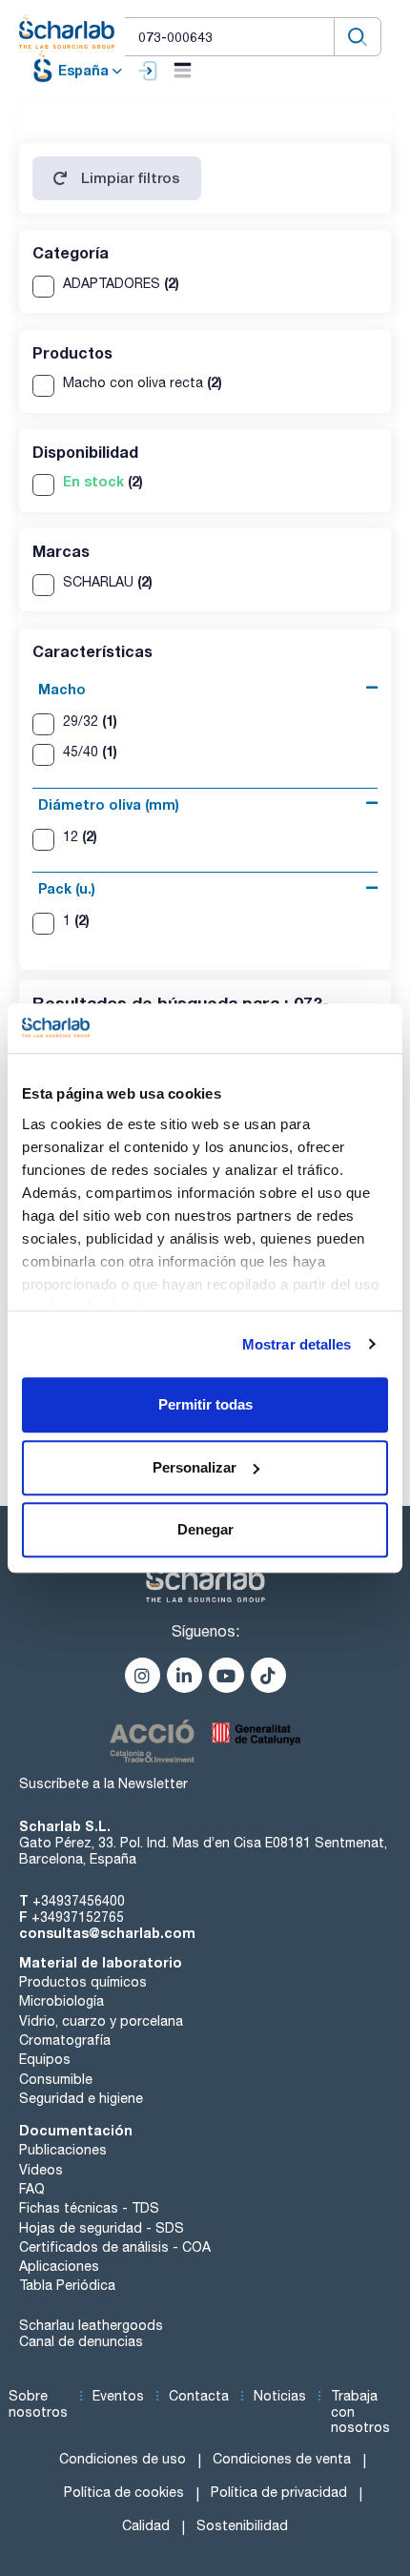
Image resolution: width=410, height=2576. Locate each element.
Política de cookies (124, 2492)
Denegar (205, 1529)
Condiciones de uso (123, 2459)
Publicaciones (63, 2150)
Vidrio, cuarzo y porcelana (101, 2021)
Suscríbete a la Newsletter (103, 1783)
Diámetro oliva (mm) (109, 804)
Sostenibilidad (242, 2525)
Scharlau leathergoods (91, 2325)
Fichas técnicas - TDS (89, 2208)
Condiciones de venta (282, 2459)
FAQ (32, 2189)
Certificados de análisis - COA (115, 2247)
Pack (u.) (67, 888)
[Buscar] (358, 37)
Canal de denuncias (81, 2341)
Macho (62, 689)
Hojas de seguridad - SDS (102, 2228)
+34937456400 (79, 1901)
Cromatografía (65, 2040)
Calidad (146, 2525)
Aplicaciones (59, 2266)
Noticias (280, 2396)
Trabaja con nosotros (360, 2412)
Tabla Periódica (67, 2285)
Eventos (118, 2396)
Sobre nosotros (38, 2404)
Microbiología (61, 2001)
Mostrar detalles (297, 1344)
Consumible (56, 2079)
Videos (41, 2170)
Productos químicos (83, 1982)
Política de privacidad (279, 2492)
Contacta (199, 2396)
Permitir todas (205, 1404)
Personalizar (195, 1467)
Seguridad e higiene (81, 2098)
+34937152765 (78, 1917)
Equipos (45, 2059)
